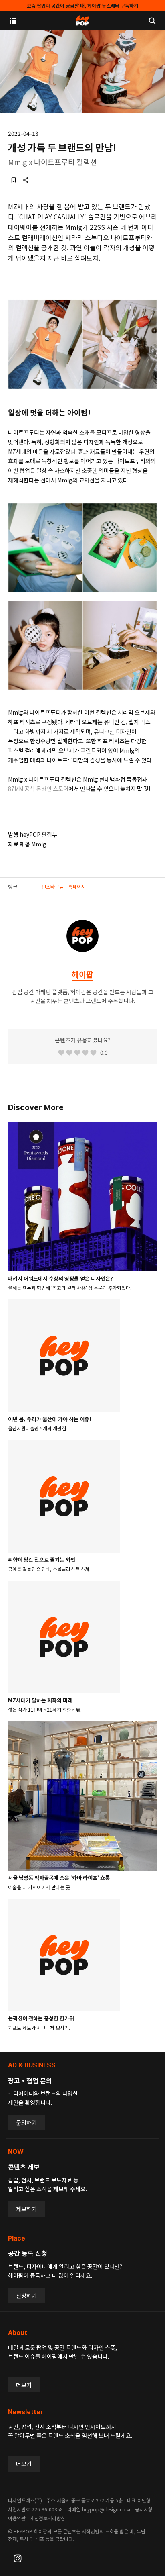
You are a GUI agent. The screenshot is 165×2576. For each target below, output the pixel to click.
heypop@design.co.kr (106, 2509)
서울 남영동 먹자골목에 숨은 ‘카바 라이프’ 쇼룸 (59, 1878)
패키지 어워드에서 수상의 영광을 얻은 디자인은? (60, 1278)
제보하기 (26, 2209)
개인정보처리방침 (48, 2518)
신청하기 (26, 2296)
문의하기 (26, 2122)
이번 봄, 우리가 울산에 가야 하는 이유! (49, 1419)
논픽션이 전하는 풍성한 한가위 (41, 2018)
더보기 (24, 2385)
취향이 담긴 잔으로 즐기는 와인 (42, 1560)
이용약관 (17, 2518)
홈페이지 (77, 886)
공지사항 (144, 2509)
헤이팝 (82, 974)
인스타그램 (53, 886)
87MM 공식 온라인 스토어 (38, 789)
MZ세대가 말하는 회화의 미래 (40, 1700)
